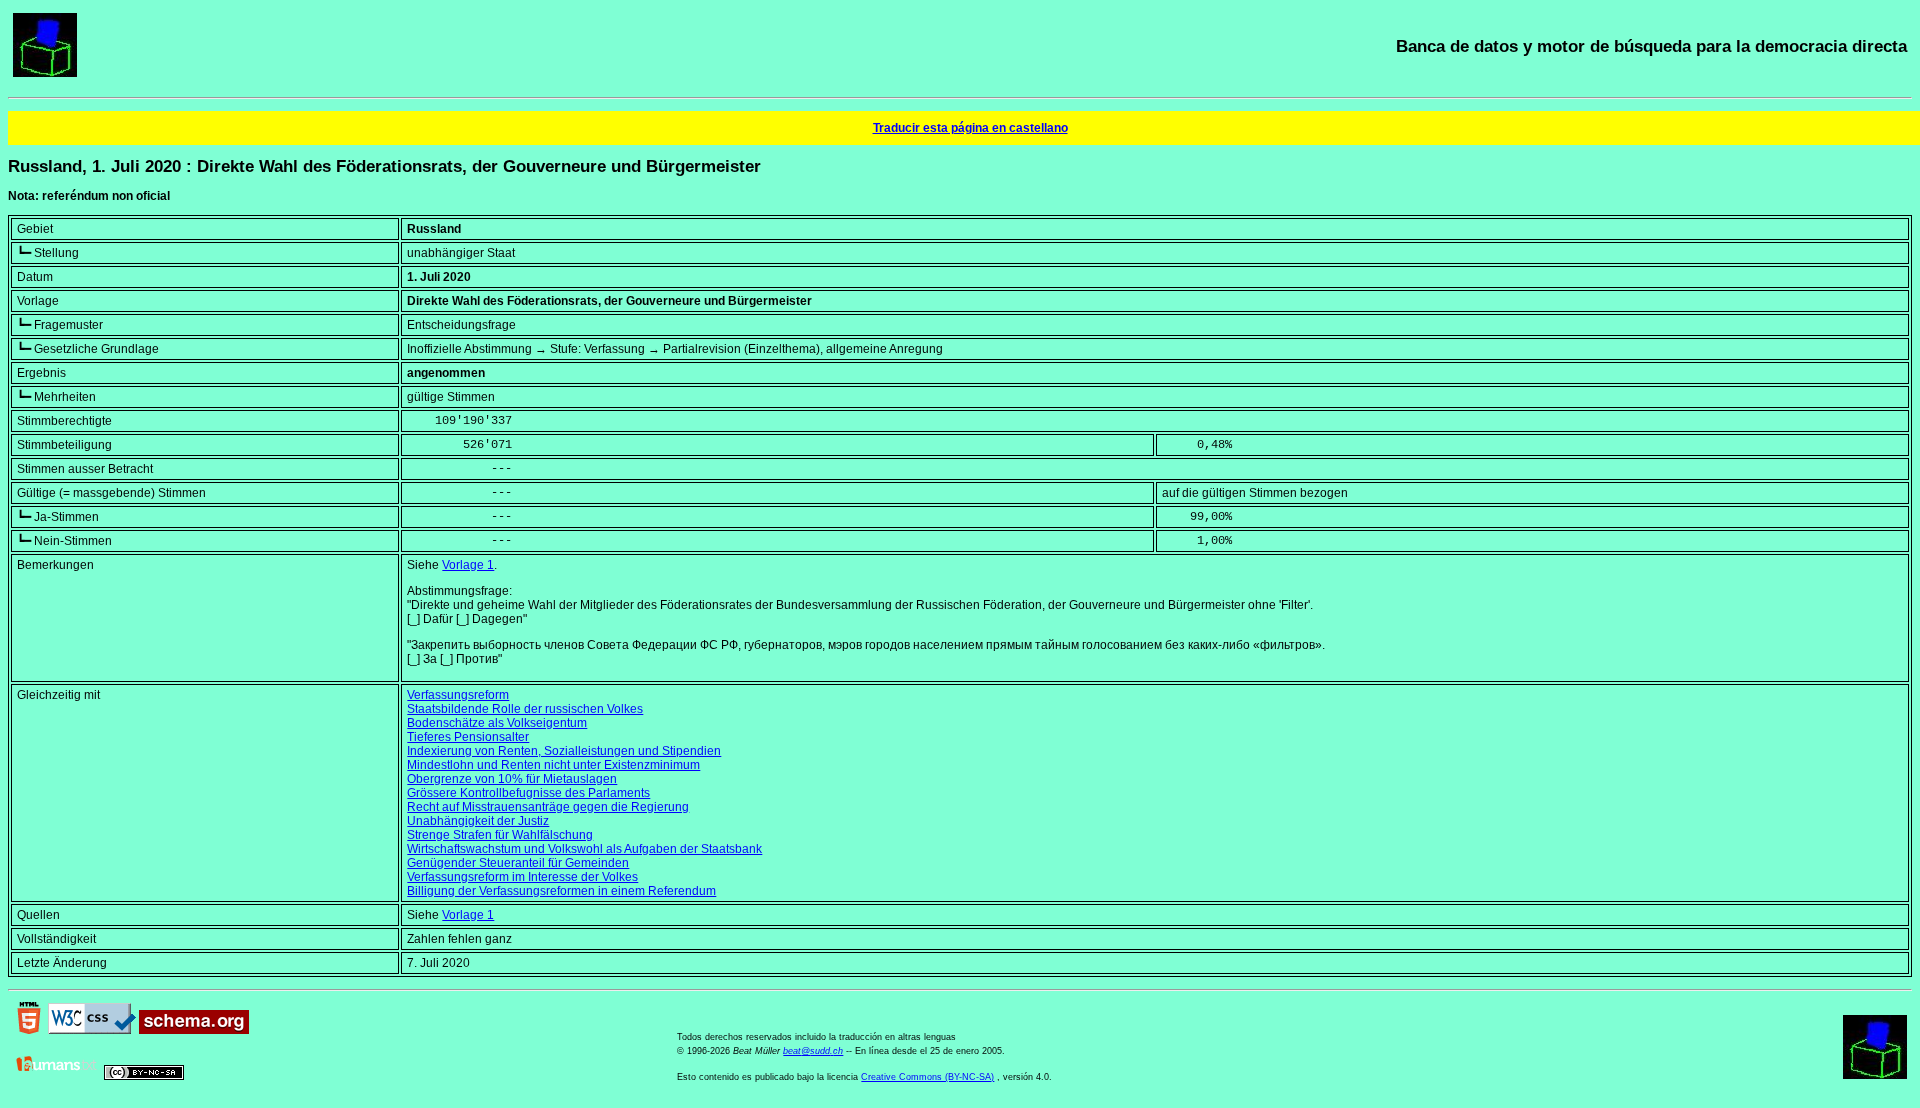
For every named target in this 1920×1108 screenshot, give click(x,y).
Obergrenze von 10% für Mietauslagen (512, 779)
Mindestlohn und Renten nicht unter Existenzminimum (553, 765)
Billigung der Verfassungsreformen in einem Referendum (561, 891)
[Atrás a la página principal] (45, 73)
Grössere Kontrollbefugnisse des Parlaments (528, 793)
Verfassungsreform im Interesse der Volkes (522, 877)
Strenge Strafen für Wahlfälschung (500, 835)
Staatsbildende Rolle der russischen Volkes (525, 709)
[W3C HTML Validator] (29, 1030)
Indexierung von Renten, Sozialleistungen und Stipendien (564, 751)
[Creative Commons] (144, 1076)
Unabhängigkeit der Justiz (478, 821)
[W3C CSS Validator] (92, 1030)
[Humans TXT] (57, 1076)
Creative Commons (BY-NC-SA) (927, 1077)
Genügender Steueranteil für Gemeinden (518, 863)
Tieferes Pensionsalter (468, 737)
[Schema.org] (194, 1030)
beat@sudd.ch (813, 1051)
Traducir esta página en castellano (970, 128)
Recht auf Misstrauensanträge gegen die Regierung (548, 807)
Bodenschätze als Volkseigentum (497, 723)
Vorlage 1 (468, 565)
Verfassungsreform (458, 695)
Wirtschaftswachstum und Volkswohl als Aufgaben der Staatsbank (584, 849)
